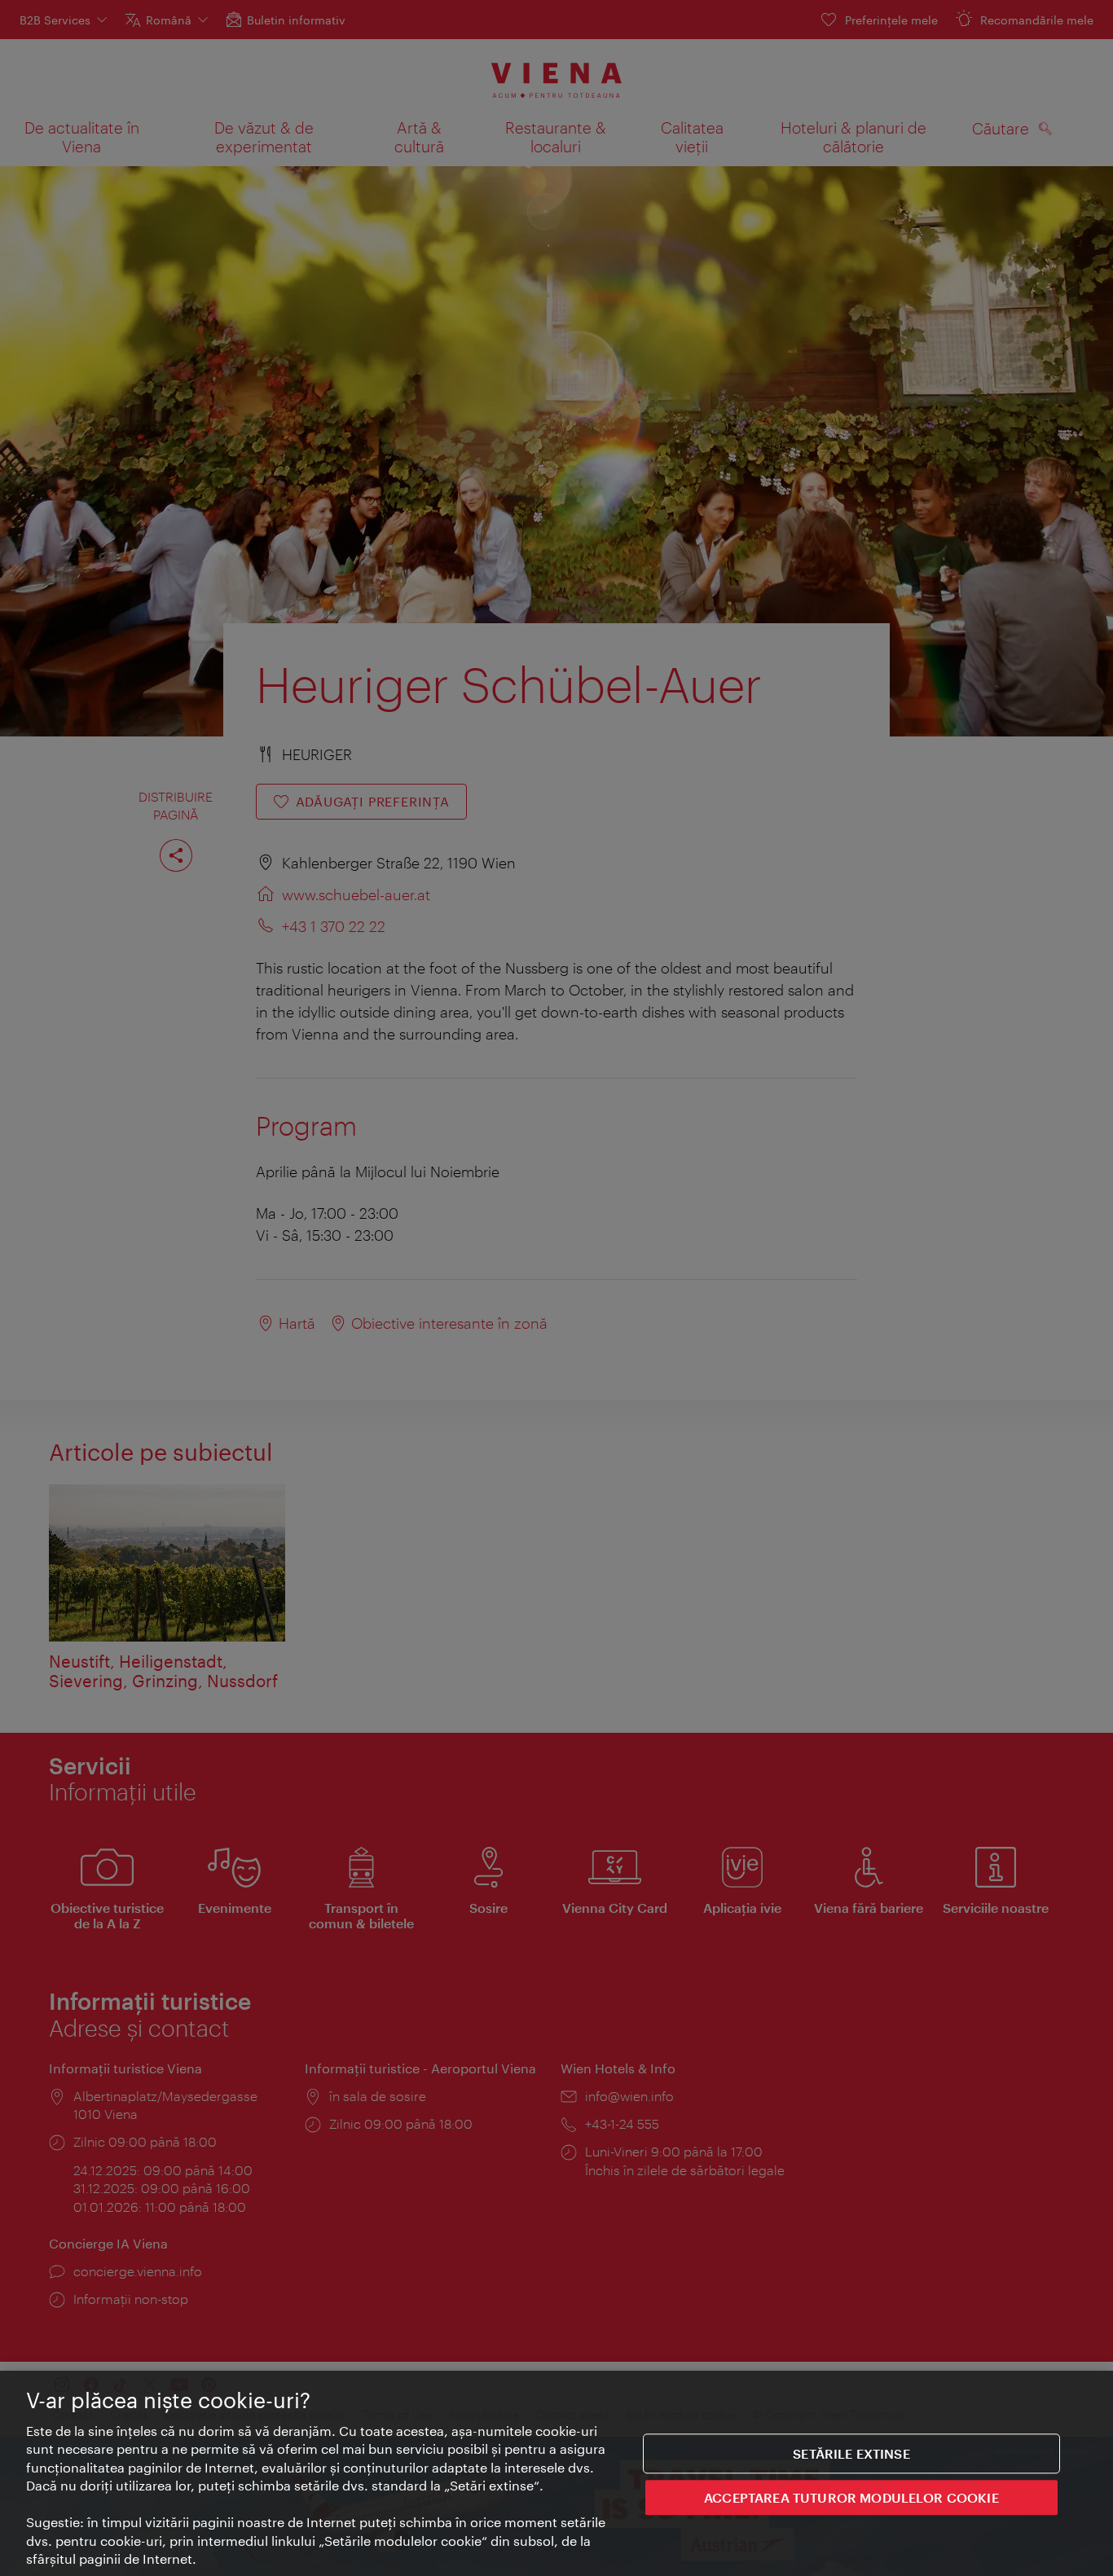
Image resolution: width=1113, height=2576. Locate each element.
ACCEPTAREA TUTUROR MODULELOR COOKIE (851, 2497)
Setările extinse (851, 2453)
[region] (556, 2473)
